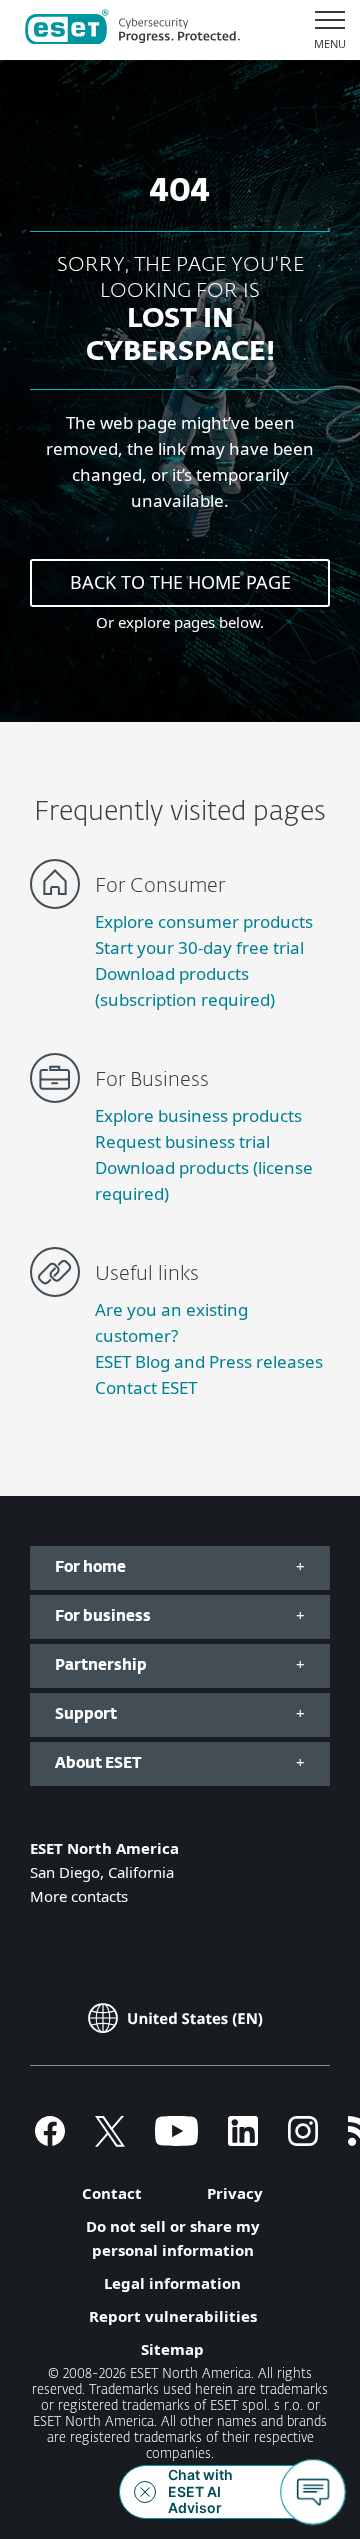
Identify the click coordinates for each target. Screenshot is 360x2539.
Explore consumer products (204, 921)
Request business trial (182, 1141)
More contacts (79, 1896)
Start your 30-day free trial (199, 947)
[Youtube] (176, 2140)
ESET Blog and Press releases (209, 1361)
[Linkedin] (243, 2140)
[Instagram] (303, 2140)
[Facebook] (50, 2140)
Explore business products (198, 1115)
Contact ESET (146, 1387)
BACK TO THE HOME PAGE (180, 582)
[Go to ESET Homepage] (132, 30)
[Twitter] (110, 2140)
